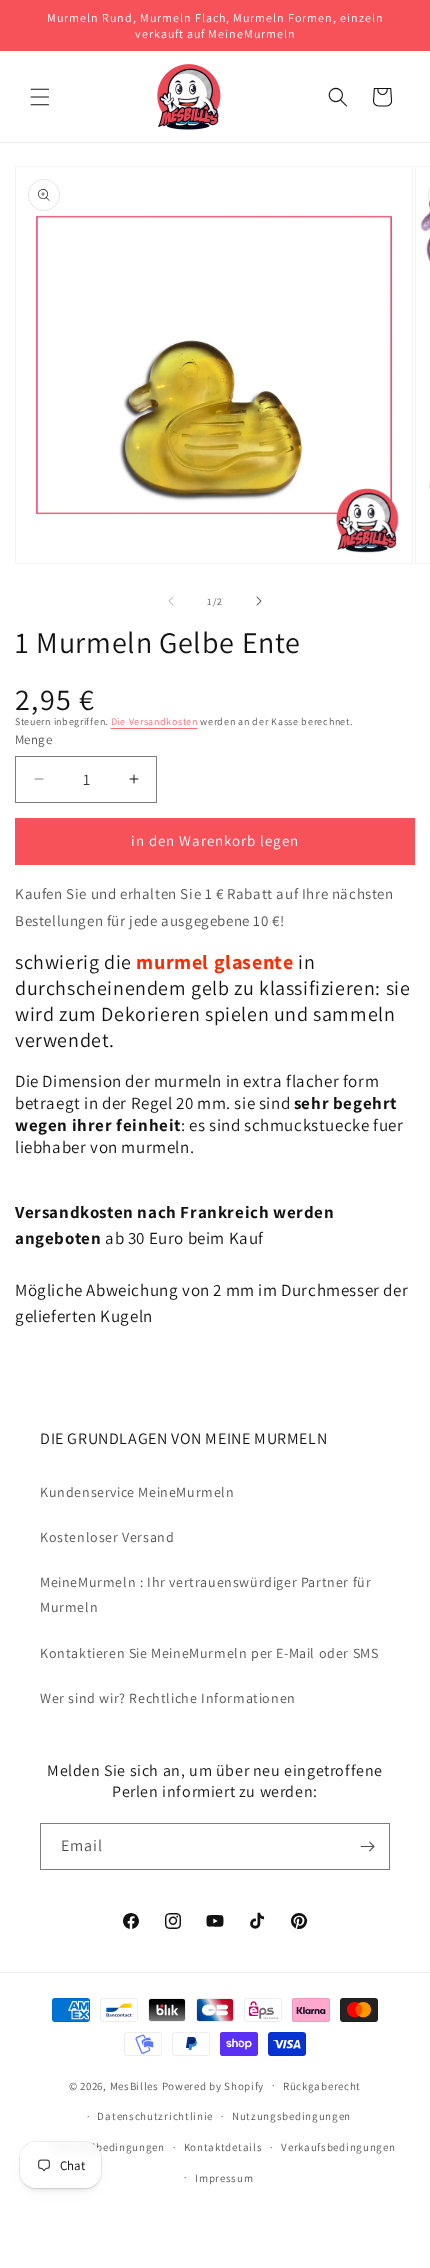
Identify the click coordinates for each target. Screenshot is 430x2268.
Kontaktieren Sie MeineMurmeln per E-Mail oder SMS (209, 1653)
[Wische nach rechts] (259, 601)
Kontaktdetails (223, 2147)
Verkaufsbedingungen (338, 2147)
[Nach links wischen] (171, 601)
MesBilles (134, 2085)
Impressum (224, 2178)
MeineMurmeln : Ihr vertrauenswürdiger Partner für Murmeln (205, 1594)
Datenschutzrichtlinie (155, 2116)
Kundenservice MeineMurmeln (137, 1492)
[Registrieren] (367, 1846)
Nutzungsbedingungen (291, 2116)
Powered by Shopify (213, 2085)
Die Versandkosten (154, 721)
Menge (33, 739)
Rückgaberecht (322, 2086)
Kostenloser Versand (107, 1537)
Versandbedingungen (109, 2147)
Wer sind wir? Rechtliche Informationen (168, 1698)
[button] (40, 97)
